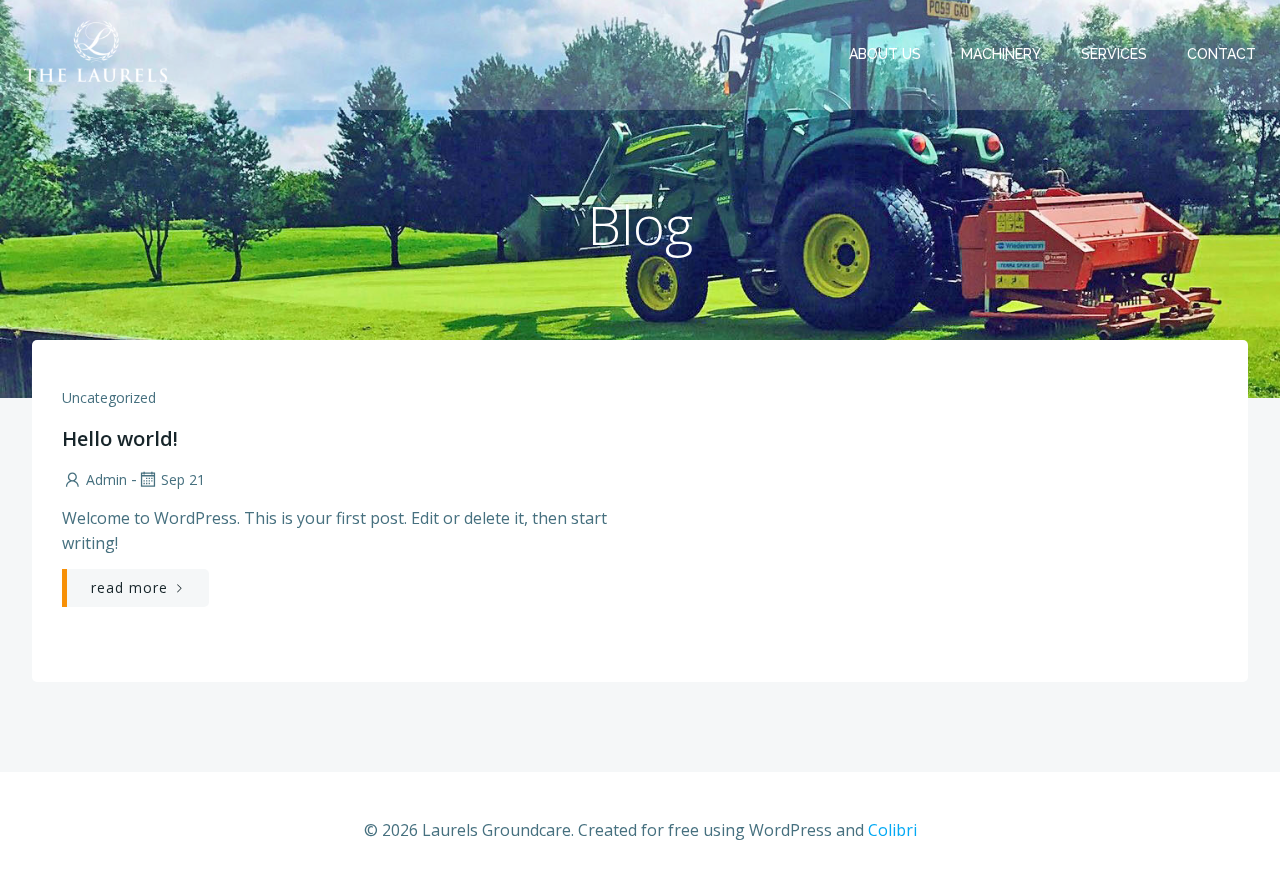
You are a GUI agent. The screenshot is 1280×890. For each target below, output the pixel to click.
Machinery (1001, 54)
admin (106, 479)
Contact (1221, 54)
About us (885, 54)
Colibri (892, 830)
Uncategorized (109, 397)
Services (1114, 54)
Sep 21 (183, 479)
